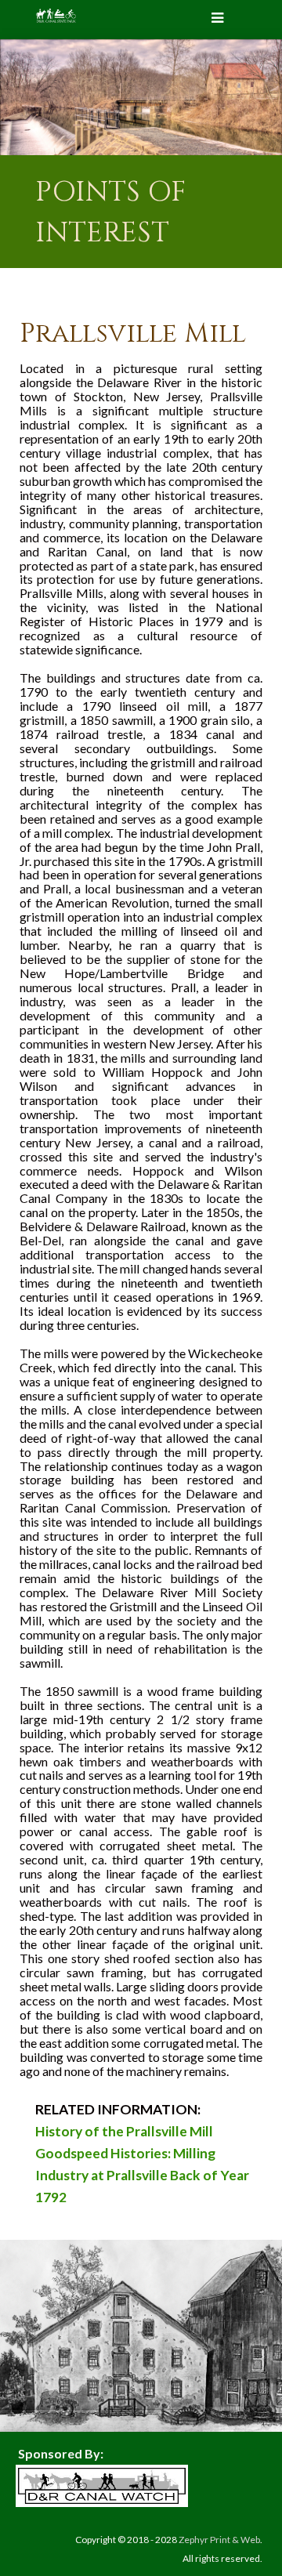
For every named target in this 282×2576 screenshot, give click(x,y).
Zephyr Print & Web (219, 2540)
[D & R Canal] (56, 16)
